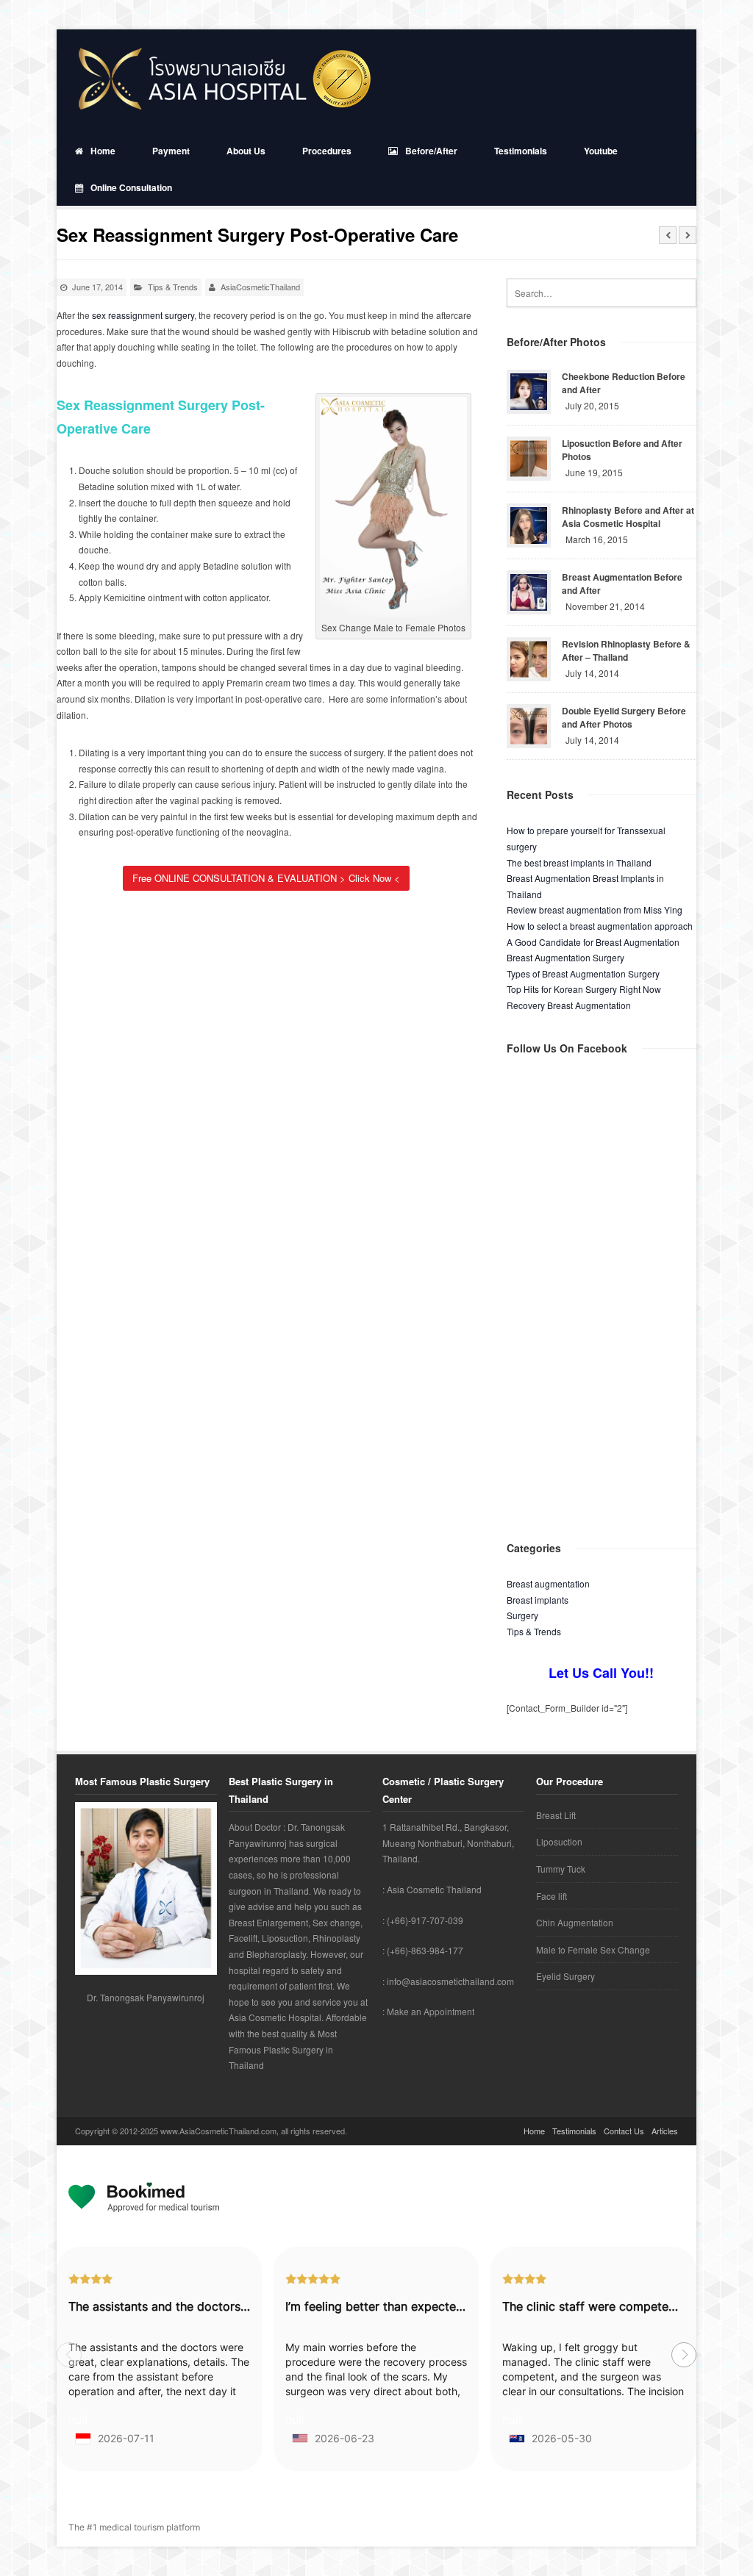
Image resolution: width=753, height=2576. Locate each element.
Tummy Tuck (561, 1869)
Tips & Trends (173, 287)
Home (103, 151)
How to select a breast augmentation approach (600, 926)
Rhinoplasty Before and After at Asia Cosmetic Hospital (628, 517)
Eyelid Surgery (565, 1976)
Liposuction (559, 1841)
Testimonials (521, 151)
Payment (171, 151)
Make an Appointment (431, 2011)
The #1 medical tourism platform (134, 2527)
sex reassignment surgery (143, 315)
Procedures (327, 151)
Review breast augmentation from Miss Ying (595, 910)
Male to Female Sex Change (593, 1949)
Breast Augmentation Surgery (565, 957)
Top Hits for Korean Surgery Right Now (584, 989)
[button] (684, 2355)
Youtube (601, 151)
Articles (665, 2131)
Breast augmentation (548, 1583)
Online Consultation (131, 187)
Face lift (552, 1896)
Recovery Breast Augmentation (569, 1005)
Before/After (431, 151)
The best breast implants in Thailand (579, 862)
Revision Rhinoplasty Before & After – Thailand (626, 650)
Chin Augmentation (575, 1922)
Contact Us (624, 2131)
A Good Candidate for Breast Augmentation (593, 942)
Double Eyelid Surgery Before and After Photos (624, 717)
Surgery (522, 1615)
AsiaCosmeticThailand (260, 287)
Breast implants (538, 1600)
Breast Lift (556, 1815)
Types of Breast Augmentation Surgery (583, 973)
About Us (246, 151)
